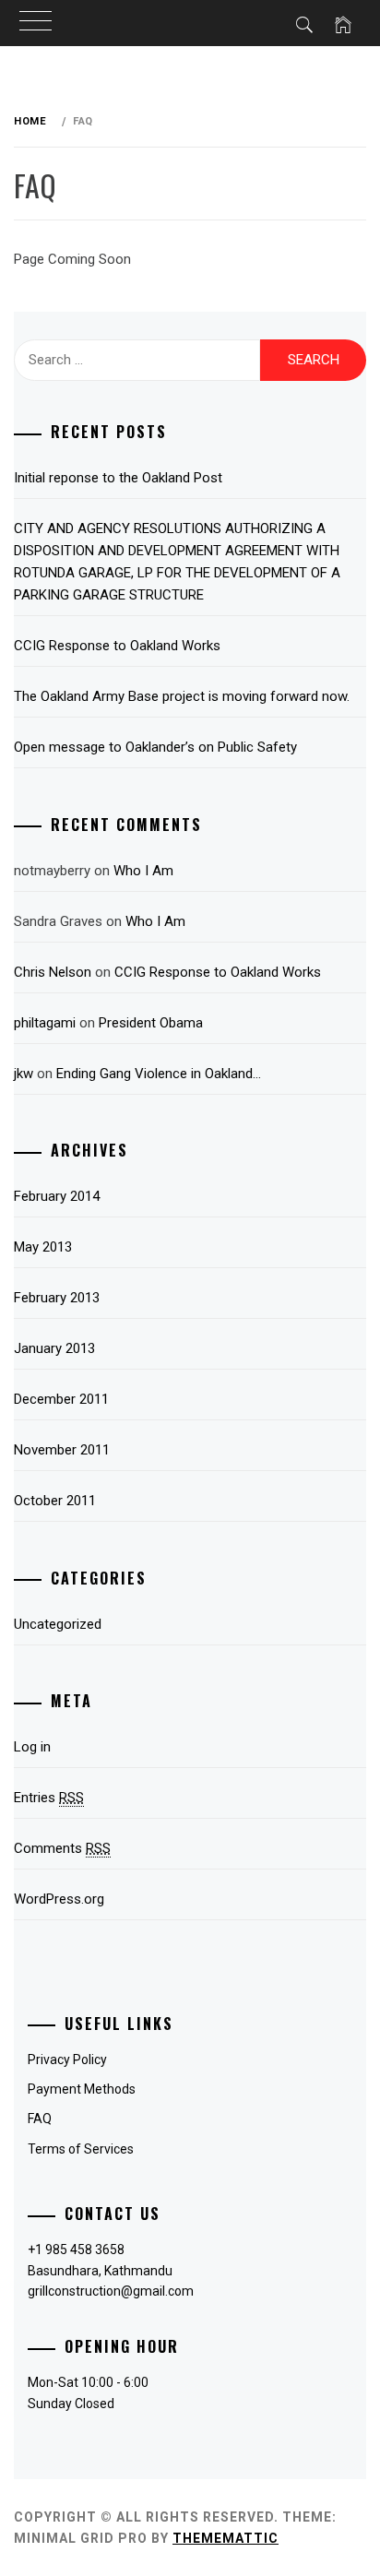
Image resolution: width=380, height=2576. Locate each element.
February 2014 (57, 1196)
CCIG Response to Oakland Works (117, 646)
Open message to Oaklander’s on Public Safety (155, 747)
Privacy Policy (67, 2060)
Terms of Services (81, 2149)
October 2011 (55, 1501)
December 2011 (61, 1399)
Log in (32, 1747)
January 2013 (54, 1348)
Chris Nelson (53, 972)
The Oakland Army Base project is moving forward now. (182, 696)
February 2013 (57, 1298)
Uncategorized (58, 1624)
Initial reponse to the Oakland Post (118, 478)
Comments (62, 1848)
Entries (49, 1798)
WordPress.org (59, 1899)
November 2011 (62, 1450)
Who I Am (143, 871)
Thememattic (226, 2538)
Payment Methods (82, 2089)
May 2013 (43, 1247)
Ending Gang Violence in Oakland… (159, 1074)
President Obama (151, 1023)
